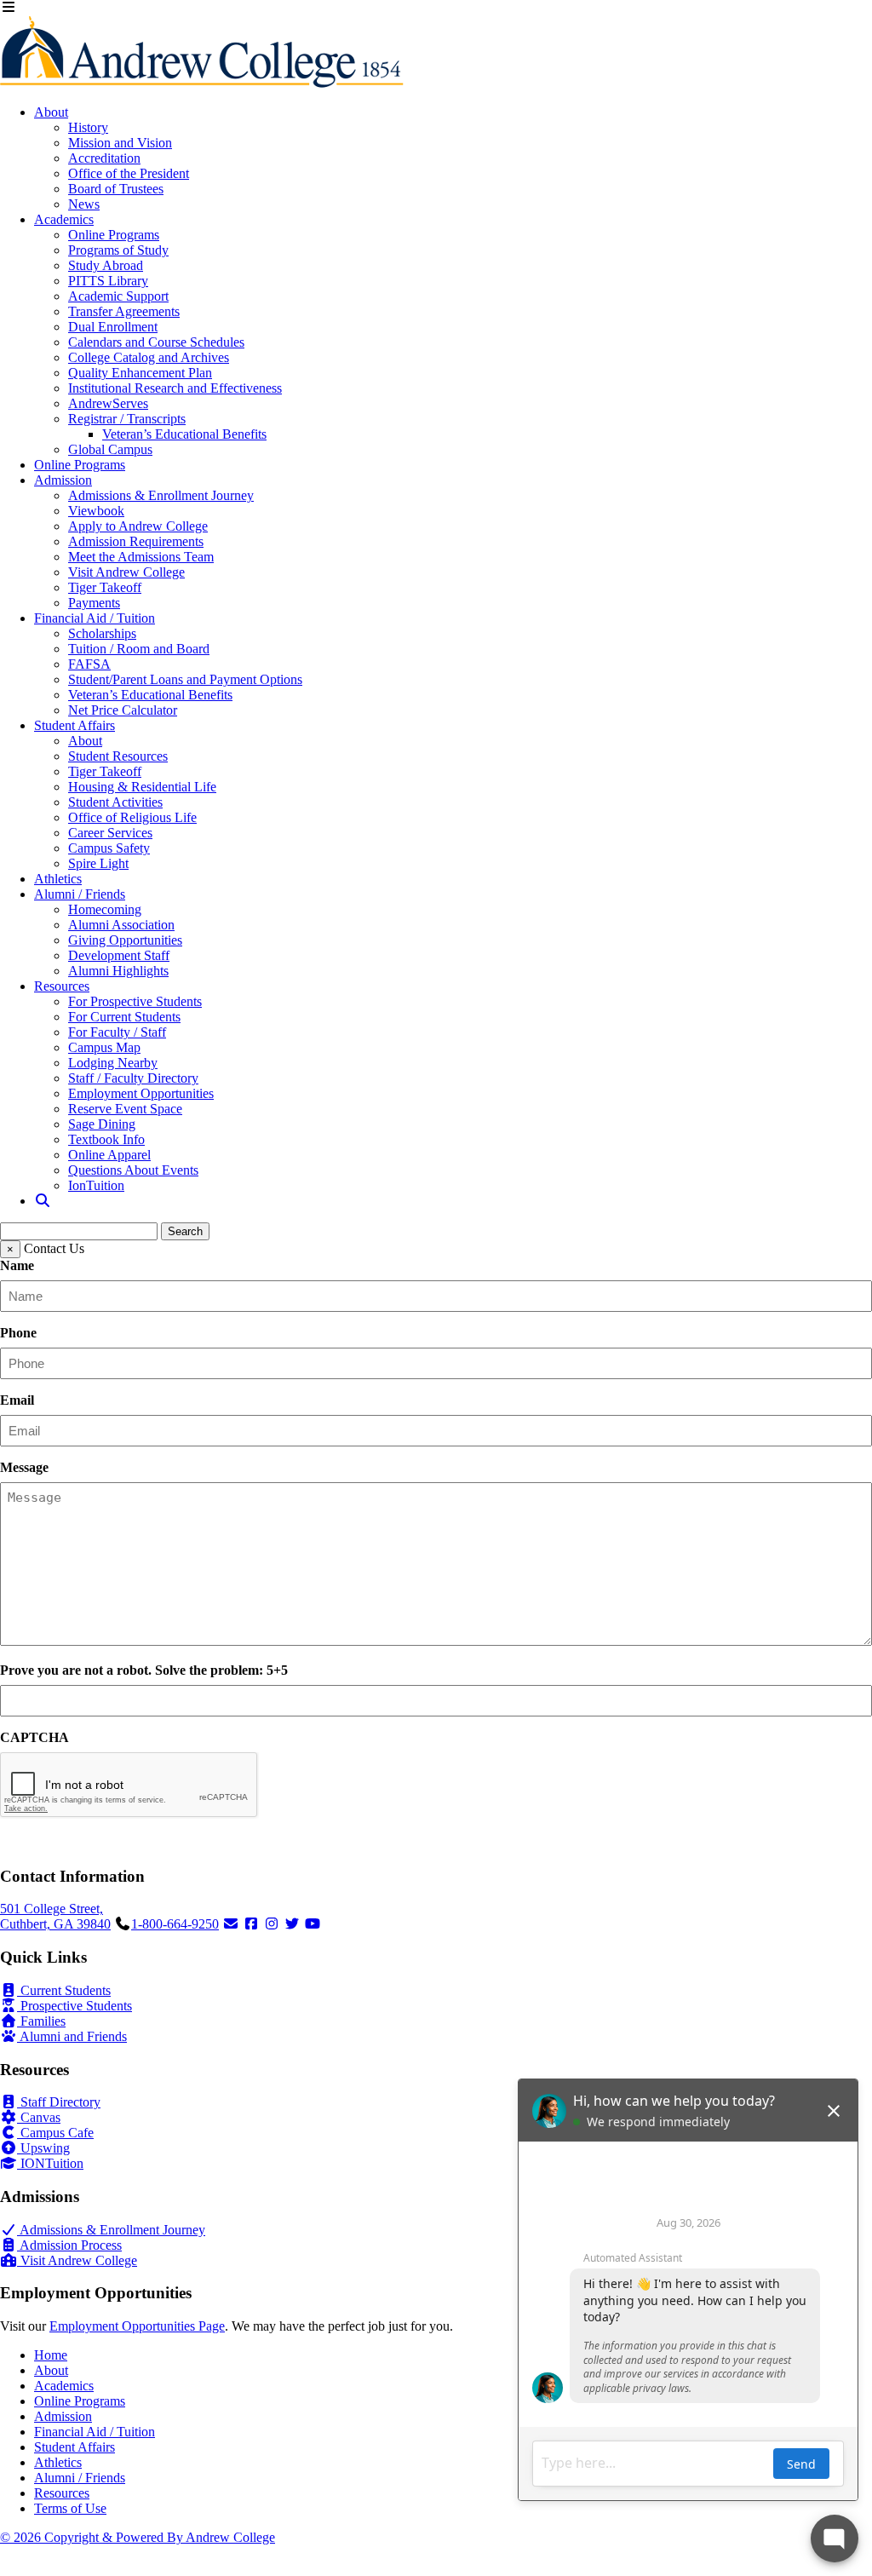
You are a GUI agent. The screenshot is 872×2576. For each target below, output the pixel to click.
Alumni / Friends (80, 894)
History (88, 127)
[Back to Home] (202, 83)
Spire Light (98, 863)
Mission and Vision (120, 143)
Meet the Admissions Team (141, 557)
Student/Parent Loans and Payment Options (185, 679)
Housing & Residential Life (142, 787)
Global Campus (110, 449)
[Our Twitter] (292, 1924)
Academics (64, 219)
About (51, 112)
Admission (63, 480)
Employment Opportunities (141, 1093)
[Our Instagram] (272, 1924)
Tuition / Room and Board (139, 649)
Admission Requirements (136, 541)
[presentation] (129, 1785)
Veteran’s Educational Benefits (184, 434)
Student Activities (115, 802)
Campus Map (104, 1047)
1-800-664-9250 (175, 1924)
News (84, 204)
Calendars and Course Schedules (156, 342)
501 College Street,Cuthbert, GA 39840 (55, 1916)
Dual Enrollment (113, 327)
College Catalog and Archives (149, 357)
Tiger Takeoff (105, 587)
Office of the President (129, 173)
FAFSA (89, 664)
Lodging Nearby (113, 1063)
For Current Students (124, 1017)
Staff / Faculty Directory (133, 1078)
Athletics (58, 879)
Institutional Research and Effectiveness (175, 388)
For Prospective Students (135, 1001)
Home (51, 2355)
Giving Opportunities (125, 940)
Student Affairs (75, 725)
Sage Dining (102, 1124)
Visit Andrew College (126, 572)
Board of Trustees (116, 189)
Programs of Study (118, 250)
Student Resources (118, 756)
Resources (62, 986)
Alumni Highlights (118, 971)
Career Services (110, 833)
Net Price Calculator (123, 710)
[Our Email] (231, 1924)
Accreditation (104, 158)
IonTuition (96, 1185)
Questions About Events (133, 1170)
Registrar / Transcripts (127, 419)
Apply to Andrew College (138, 526)
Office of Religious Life (132, 817)
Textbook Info (106, 1139)
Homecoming (105, 909)
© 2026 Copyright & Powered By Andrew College (138, 2537)
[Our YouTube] (313, 1924)
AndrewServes (108, 403)
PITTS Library (108, 281)
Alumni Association (121, 925)
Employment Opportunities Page (137, 2326)
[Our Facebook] (251, 1924)
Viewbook (96, 511)
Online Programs (114, 235)
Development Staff (119, 955)
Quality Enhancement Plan (140, 373)
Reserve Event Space (125, 1109)
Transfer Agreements (124, 311)
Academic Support (118, 296)
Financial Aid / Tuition (95, 618)
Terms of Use (70, 2508)
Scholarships (102, 633)
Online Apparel (109, 1155)
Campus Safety (109, 848)
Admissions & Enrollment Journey (161, 495)
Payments (94, 603)
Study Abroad (106, 265)
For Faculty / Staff (117, 1032)
